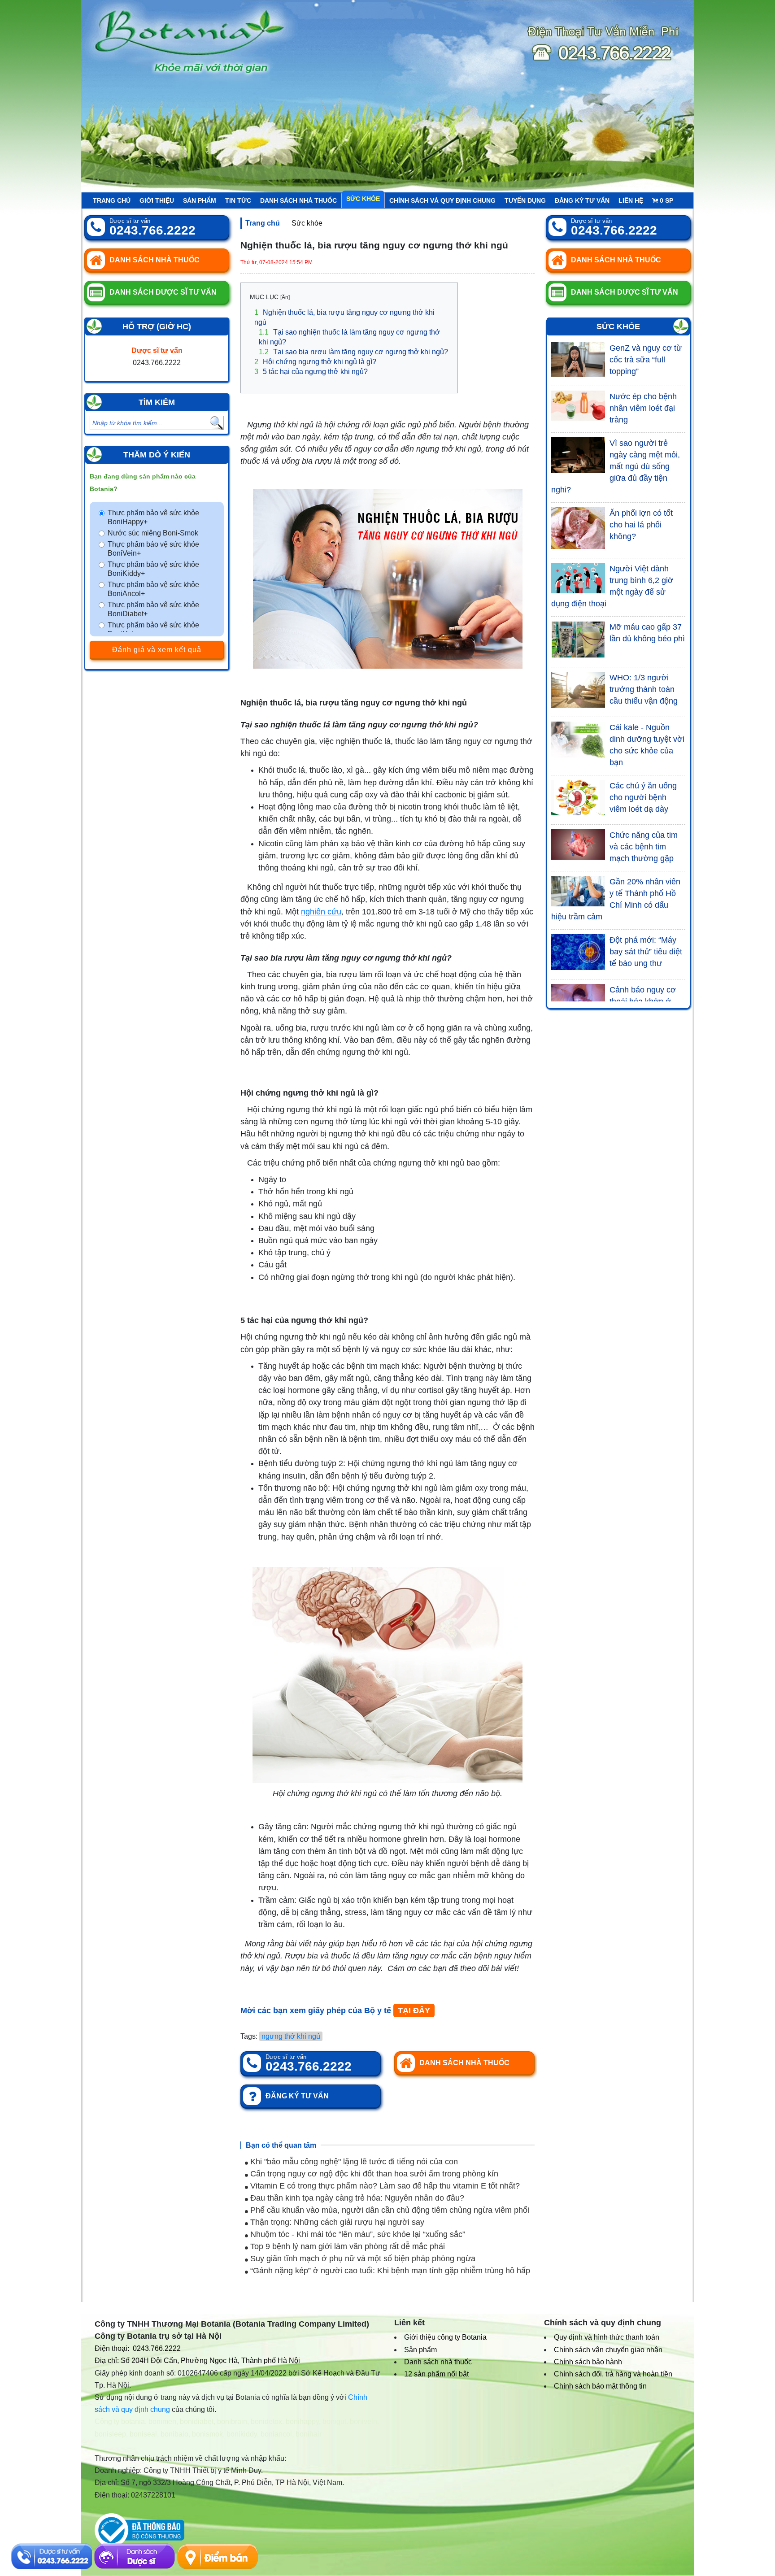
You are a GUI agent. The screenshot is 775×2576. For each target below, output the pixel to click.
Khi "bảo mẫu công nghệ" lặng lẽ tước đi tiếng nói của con (353, 2162)
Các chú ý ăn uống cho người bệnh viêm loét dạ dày (643, 797)
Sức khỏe (363, 199)
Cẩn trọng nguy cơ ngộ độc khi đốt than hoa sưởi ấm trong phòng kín (373, 2174)
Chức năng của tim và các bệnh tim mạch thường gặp (644, 847)
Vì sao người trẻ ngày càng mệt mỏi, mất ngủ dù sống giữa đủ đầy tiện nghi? (616, 466)
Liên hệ (631, 200)
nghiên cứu (321, 912)
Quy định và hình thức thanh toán (607, 2337)
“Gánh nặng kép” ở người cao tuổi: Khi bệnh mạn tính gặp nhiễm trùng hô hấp (389, 2271)
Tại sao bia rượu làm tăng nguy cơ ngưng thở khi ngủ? (353, 352)
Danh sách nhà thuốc (298, 200)
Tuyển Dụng (525, 200)
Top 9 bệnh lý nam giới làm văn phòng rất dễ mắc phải (346, 2246)
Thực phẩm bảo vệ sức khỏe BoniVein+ (153, 549)
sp (666, 200)
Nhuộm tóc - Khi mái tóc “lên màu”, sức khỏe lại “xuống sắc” (357, 2234)
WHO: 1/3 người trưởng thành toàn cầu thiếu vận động (644, 689)
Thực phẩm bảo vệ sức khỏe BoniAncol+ (153, 589)
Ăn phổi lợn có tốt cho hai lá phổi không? (641, 525)
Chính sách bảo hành (588, 2362)
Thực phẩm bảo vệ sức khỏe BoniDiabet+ (153, 609)
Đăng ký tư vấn (582, 200)
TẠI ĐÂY (414, 2010)
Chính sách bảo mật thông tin (600, 2386)
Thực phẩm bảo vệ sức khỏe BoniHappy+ (153, 517)
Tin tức (238, 200)
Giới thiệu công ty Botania (445, 2337)
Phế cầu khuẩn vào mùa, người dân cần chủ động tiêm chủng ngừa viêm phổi (389, 2210)
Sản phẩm (200, 200)
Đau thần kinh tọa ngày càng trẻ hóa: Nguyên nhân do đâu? (356, 2198)
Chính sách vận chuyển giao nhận (608, 2350)
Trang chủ (112, 200)
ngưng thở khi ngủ (291, 2036)
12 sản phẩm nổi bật (436, 2374)
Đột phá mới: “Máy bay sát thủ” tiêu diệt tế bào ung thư (646, 952)
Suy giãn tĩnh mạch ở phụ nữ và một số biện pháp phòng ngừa (362, 2258)
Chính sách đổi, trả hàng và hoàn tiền (613, 2374)
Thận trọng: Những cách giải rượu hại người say (336, 2222)
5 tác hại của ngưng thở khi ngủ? (311, 372)
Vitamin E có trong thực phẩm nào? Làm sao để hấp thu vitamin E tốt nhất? (384, 2186)
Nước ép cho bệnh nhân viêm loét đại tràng (643, 408)
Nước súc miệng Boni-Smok (153, 533)
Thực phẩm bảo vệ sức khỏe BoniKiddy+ (153, 569)
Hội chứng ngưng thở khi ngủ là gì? (315, 362)
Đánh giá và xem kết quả (157, 650)
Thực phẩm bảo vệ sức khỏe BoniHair (153, 629)
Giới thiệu (157, 200)
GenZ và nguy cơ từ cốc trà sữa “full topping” (646, 360)
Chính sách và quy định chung (442, 200)
